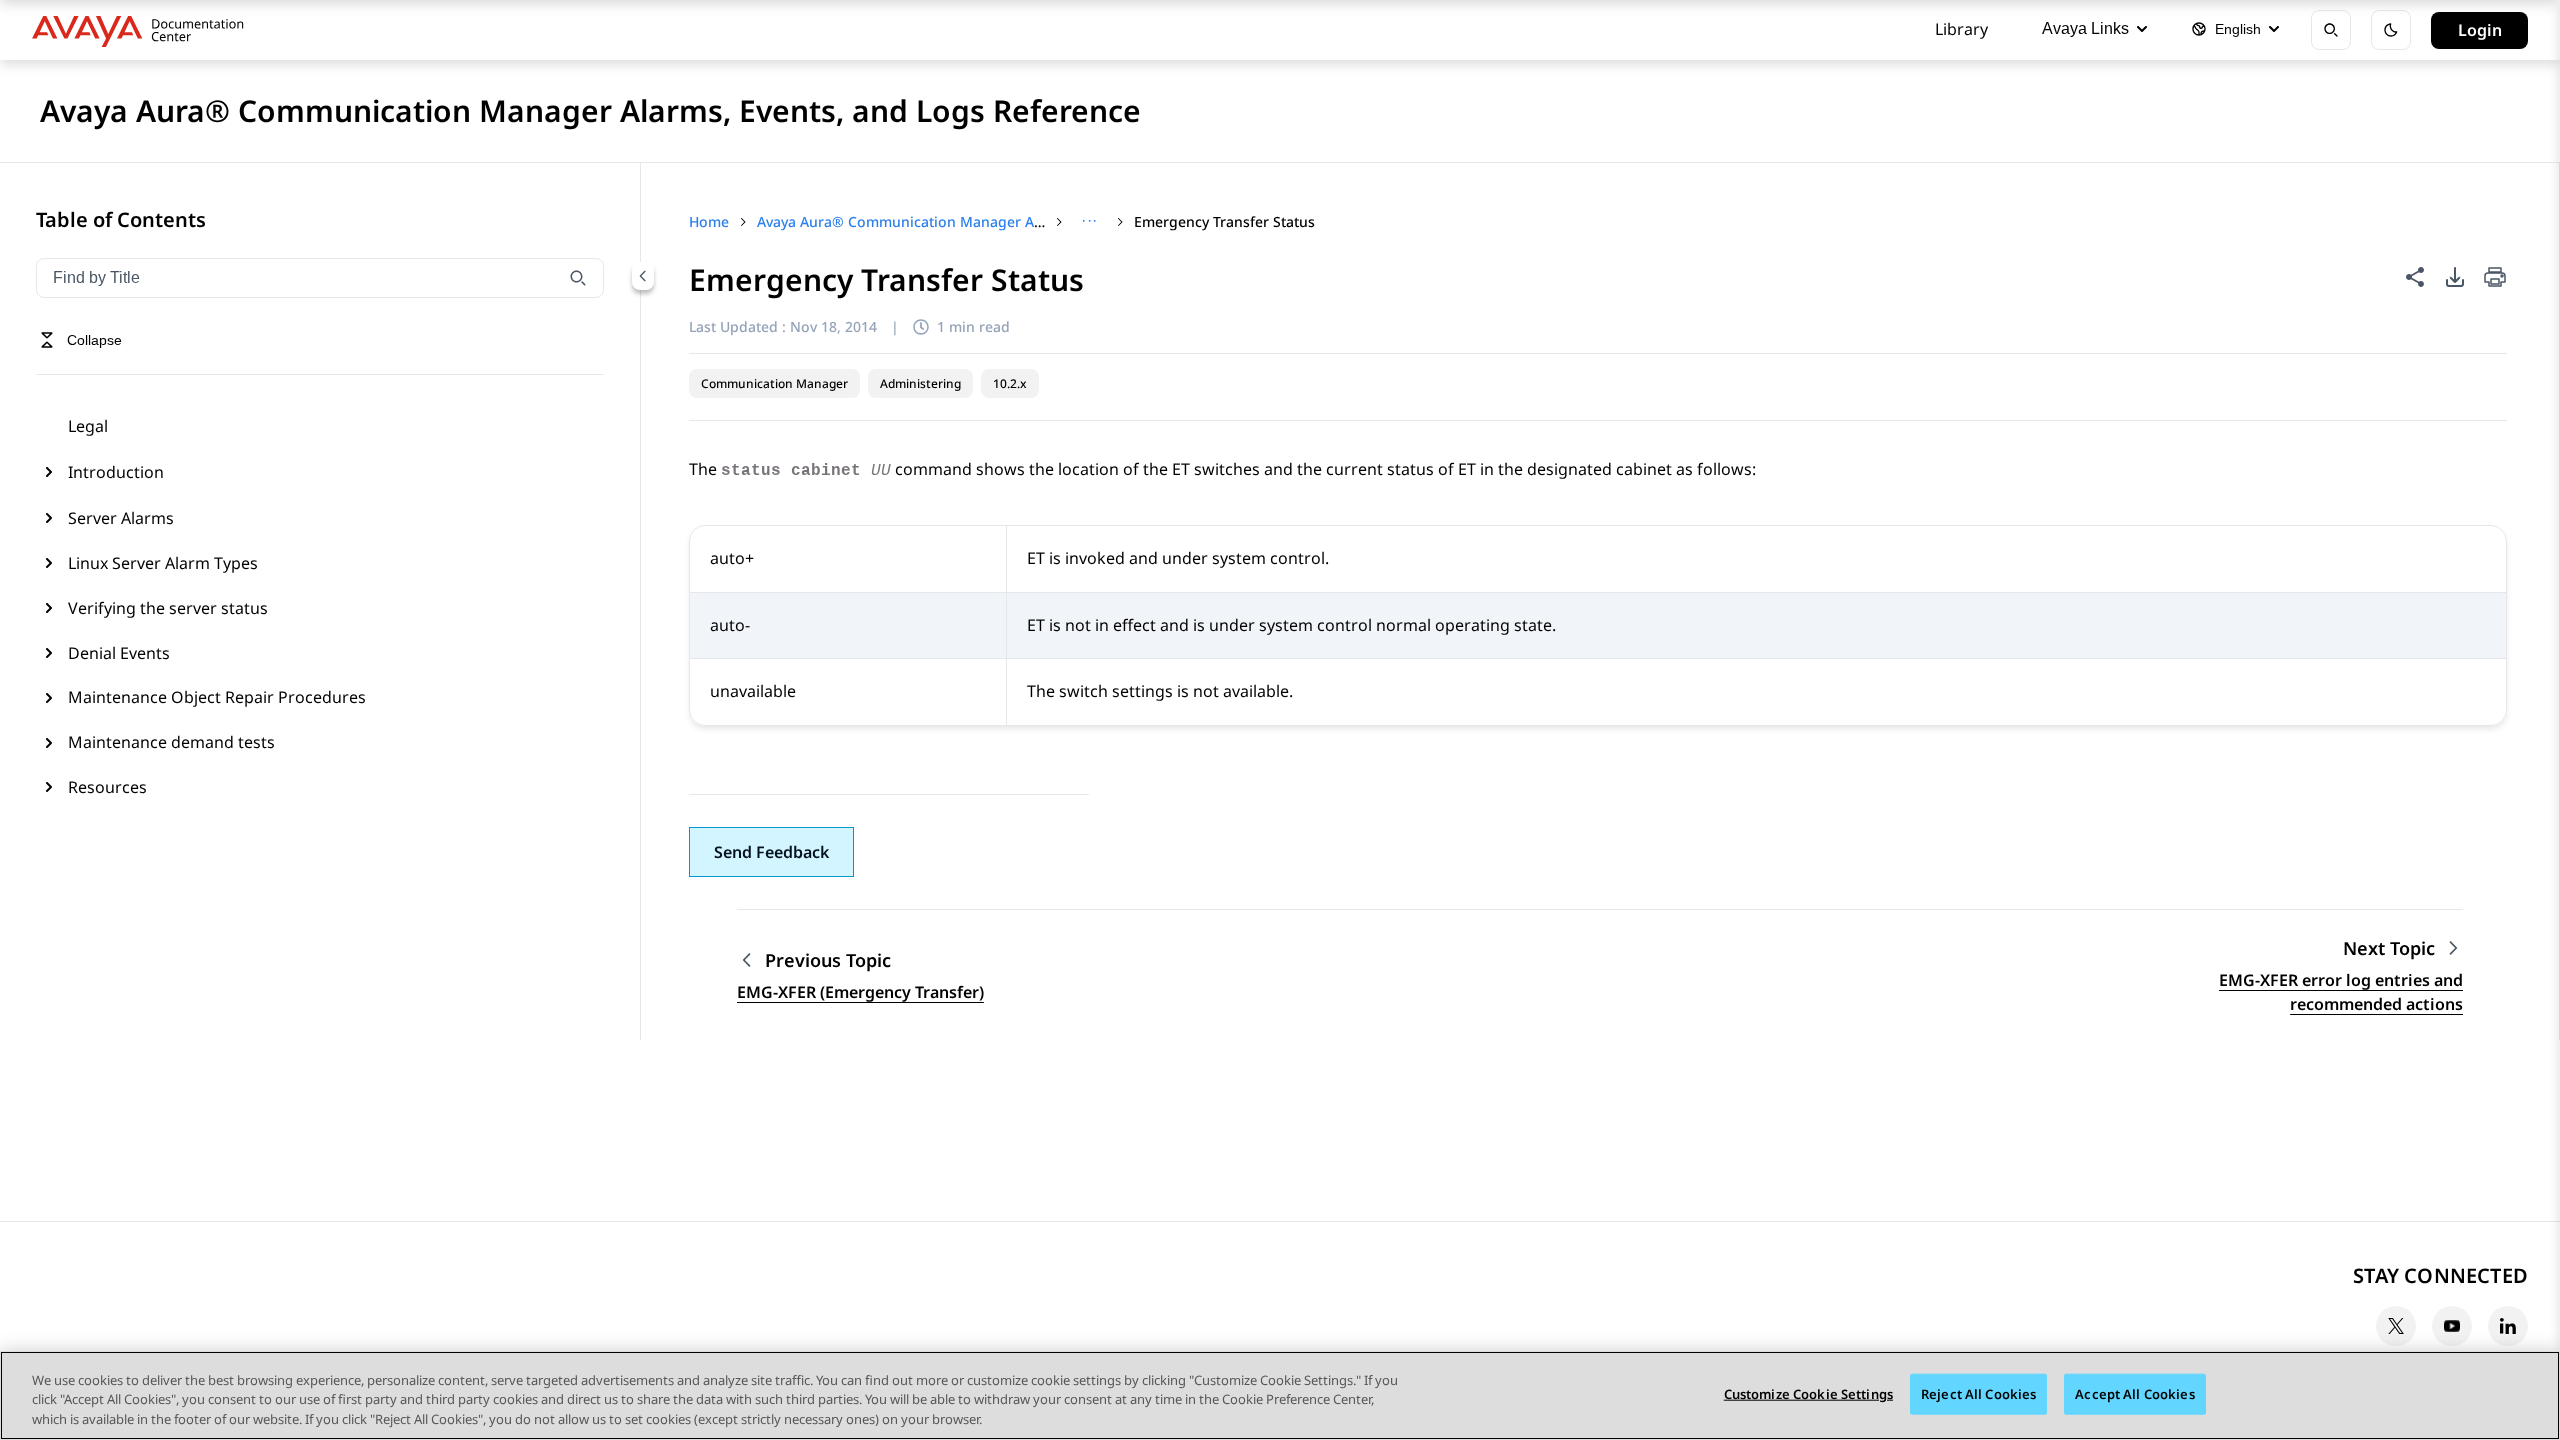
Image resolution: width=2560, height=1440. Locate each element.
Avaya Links (2085, 28)
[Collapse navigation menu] (643, 276)
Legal (88, 426)
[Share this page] (2415, 277)
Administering (920, 383)
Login (2480, 30)
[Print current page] (2495, 278)
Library (1961, 29)
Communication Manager (774, 383)
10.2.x (1010, 383)
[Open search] (2331, 30)
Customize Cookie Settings (1808, 1393)
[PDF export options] (2455, 277)
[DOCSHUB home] (143, 30)
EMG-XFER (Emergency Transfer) (860, 992)
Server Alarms (121, 518)
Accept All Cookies (2134, 1393)
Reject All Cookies (1978, 1393)
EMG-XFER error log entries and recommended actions (2341, 992)
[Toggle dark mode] (2391, 30)
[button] (771, 852)
